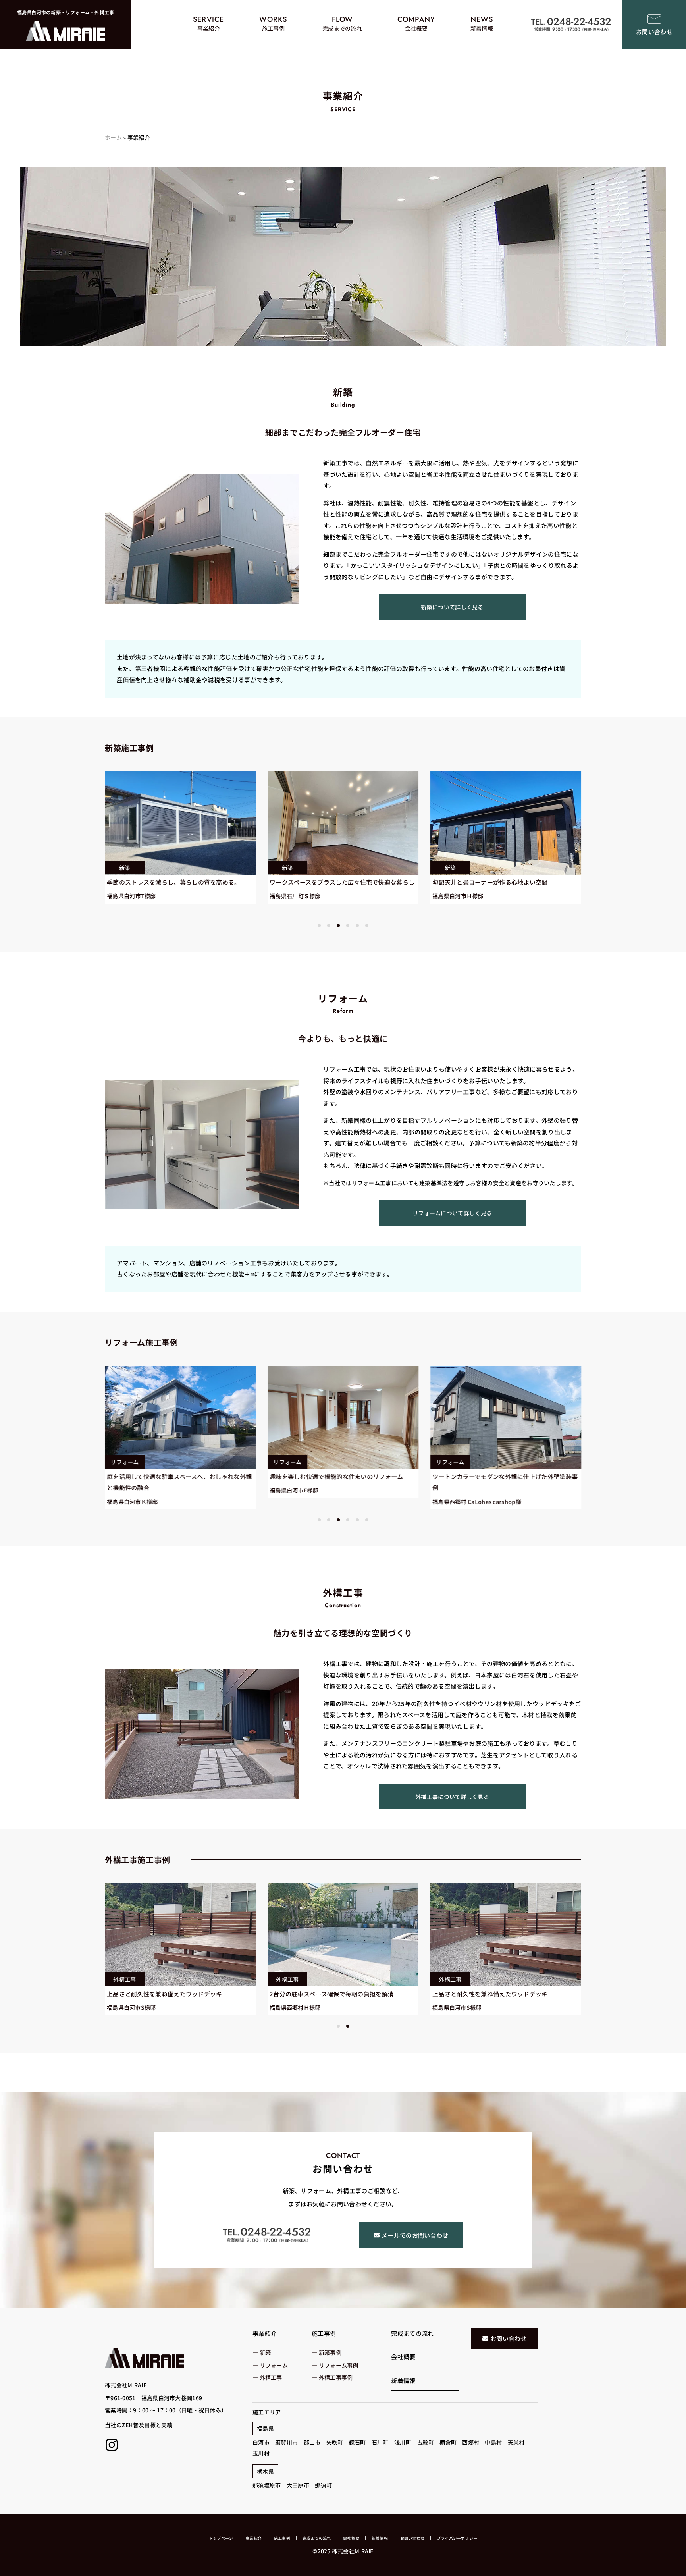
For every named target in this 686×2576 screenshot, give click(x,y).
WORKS (273, 19)
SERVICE (209, 19)
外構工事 (124, 1979)
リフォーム (124, 1462)
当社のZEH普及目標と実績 (139, 2425)
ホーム (113, 137)
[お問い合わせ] (654, 19)
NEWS (482, 19)
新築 (125, 868)
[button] (319, 926)
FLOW (342, 19)
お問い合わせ (654, 32)
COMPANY (416, 19)
